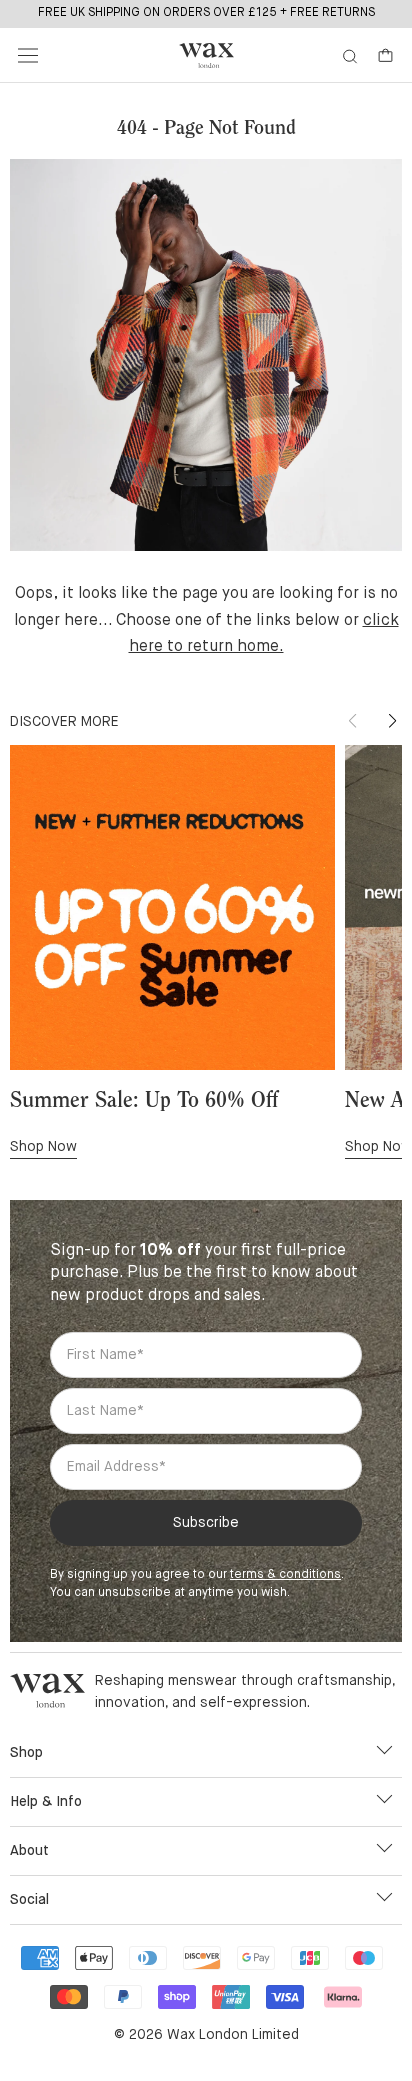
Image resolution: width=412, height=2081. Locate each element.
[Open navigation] (28, 56)
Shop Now (43, 1147)
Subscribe (206, 1523)
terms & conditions (285, 1575)
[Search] (350, 55)
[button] (392, 721)
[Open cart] (385, 55)
